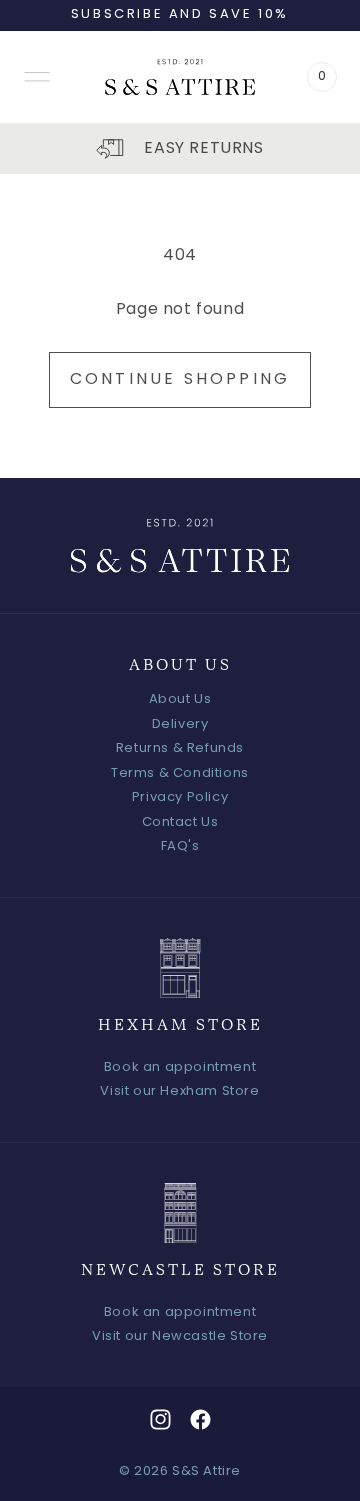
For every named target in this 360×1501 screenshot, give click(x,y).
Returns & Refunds (180, 748)
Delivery (180, 724)
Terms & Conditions (180, 773)
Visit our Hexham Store (179, 1091)
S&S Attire (206, 1471)
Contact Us (180, 822)
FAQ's (180, 846)
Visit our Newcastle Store (180, 1336)
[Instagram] (160, 1419)
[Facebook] (200, 1419)
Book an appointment (180, 1067)
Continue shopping (180, 380)
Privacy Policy (180, 797)
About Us (180, 699)
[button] (37, 77)
